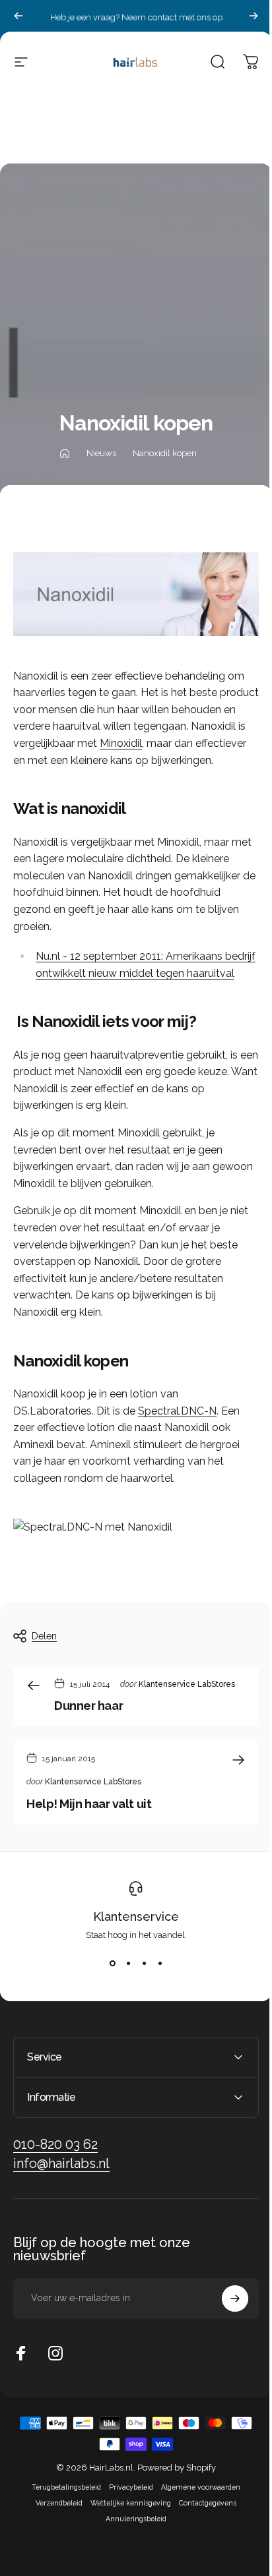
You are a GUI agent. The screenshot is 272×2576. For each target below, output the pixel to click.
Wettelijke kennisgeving (126, 2533)
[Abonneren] (225, 2329)
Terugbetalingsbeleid (62, 2517)
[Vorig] (18, 16)
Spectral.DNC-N (177, 1411)
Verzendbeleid (54, 2533)
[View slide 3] (144, 1964)
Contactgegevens (203, 2533)
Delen (44, 1636)
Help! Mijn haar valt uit (89, 1804)
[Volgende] (254, 16)
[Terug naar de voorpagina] (65, 454)
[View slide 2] (128, 1964)
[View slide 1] (112, 1964)
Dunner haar (88, 1706)
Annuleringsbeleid (131, 2549)
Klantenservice (136, 1917)
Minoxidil (121, 743)
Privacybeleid (126, 2517)
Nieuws (101, 453)
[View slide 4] (160, 1964)
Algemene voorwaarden (196, 2517)
